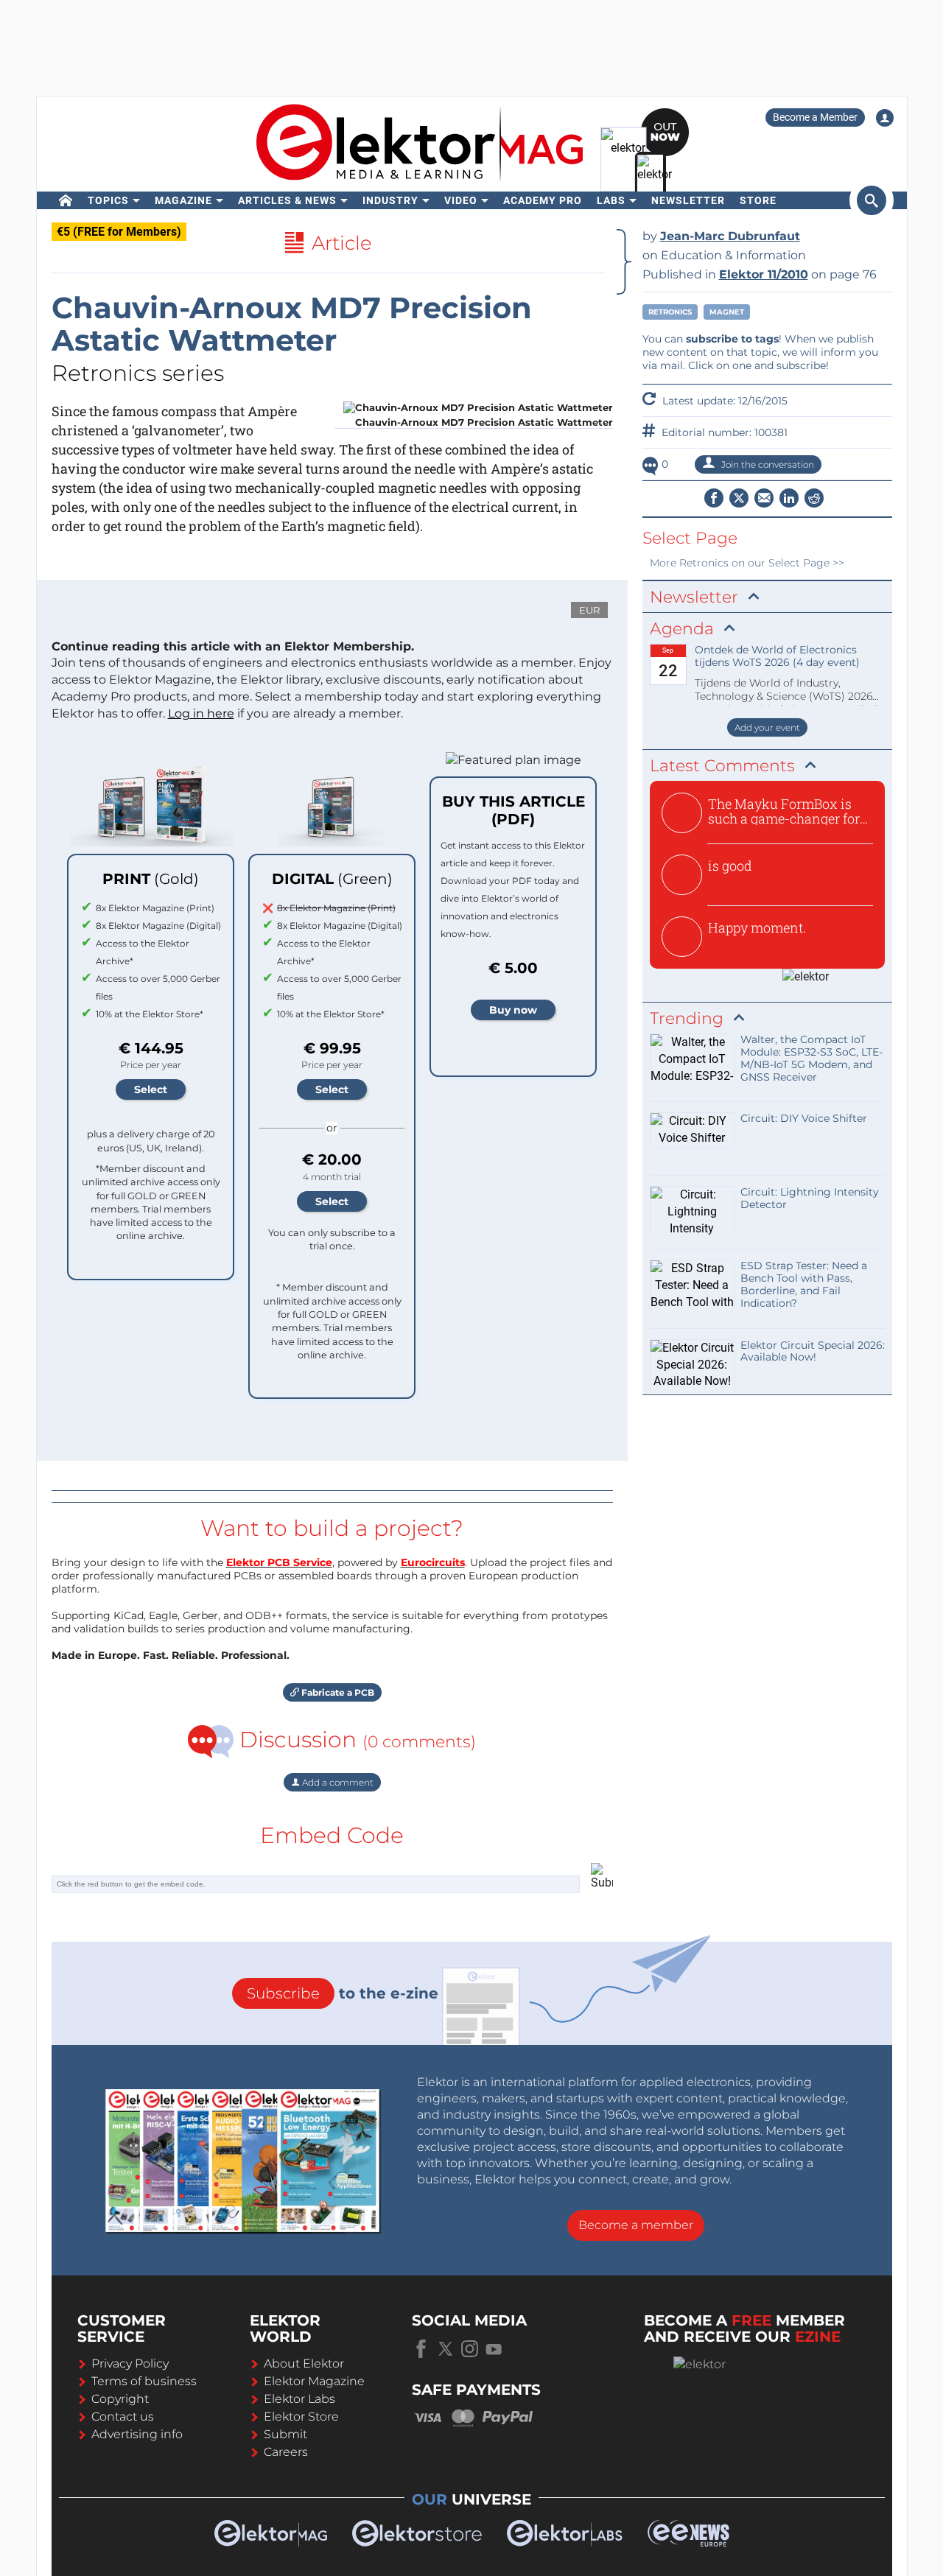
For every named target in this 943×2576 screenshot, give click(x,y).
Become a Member (815, 117)
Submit (285, 2434)
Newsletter (688, 200)
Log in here (201, 713)
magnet (727, 312)
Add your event (767, 727)
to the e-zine (343, 1993)
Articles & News (287, 200)
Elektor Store (301, 2417)
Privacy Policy (130, 2363)
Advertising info (137, 2434)
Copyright (120, 2399)
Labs (611, 200)
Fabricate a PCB (337, 1692)
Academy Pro (543, 200)
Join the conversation (767, 464)
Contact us (123, 2417)
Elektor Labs (299, 2399)
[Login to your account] (885, 118)
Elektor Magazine (314, 2381)
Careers (286, 2452)
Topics (108, 200)
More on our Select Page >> (747, 563)
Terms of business (144, 2381)
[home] (66, 200)
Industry (390, 200)
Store (758, 200)
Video (461, 200)
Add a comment (337, 1782)
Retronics (670, 312)
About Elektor (304, 2363)
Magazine (183, 200)
